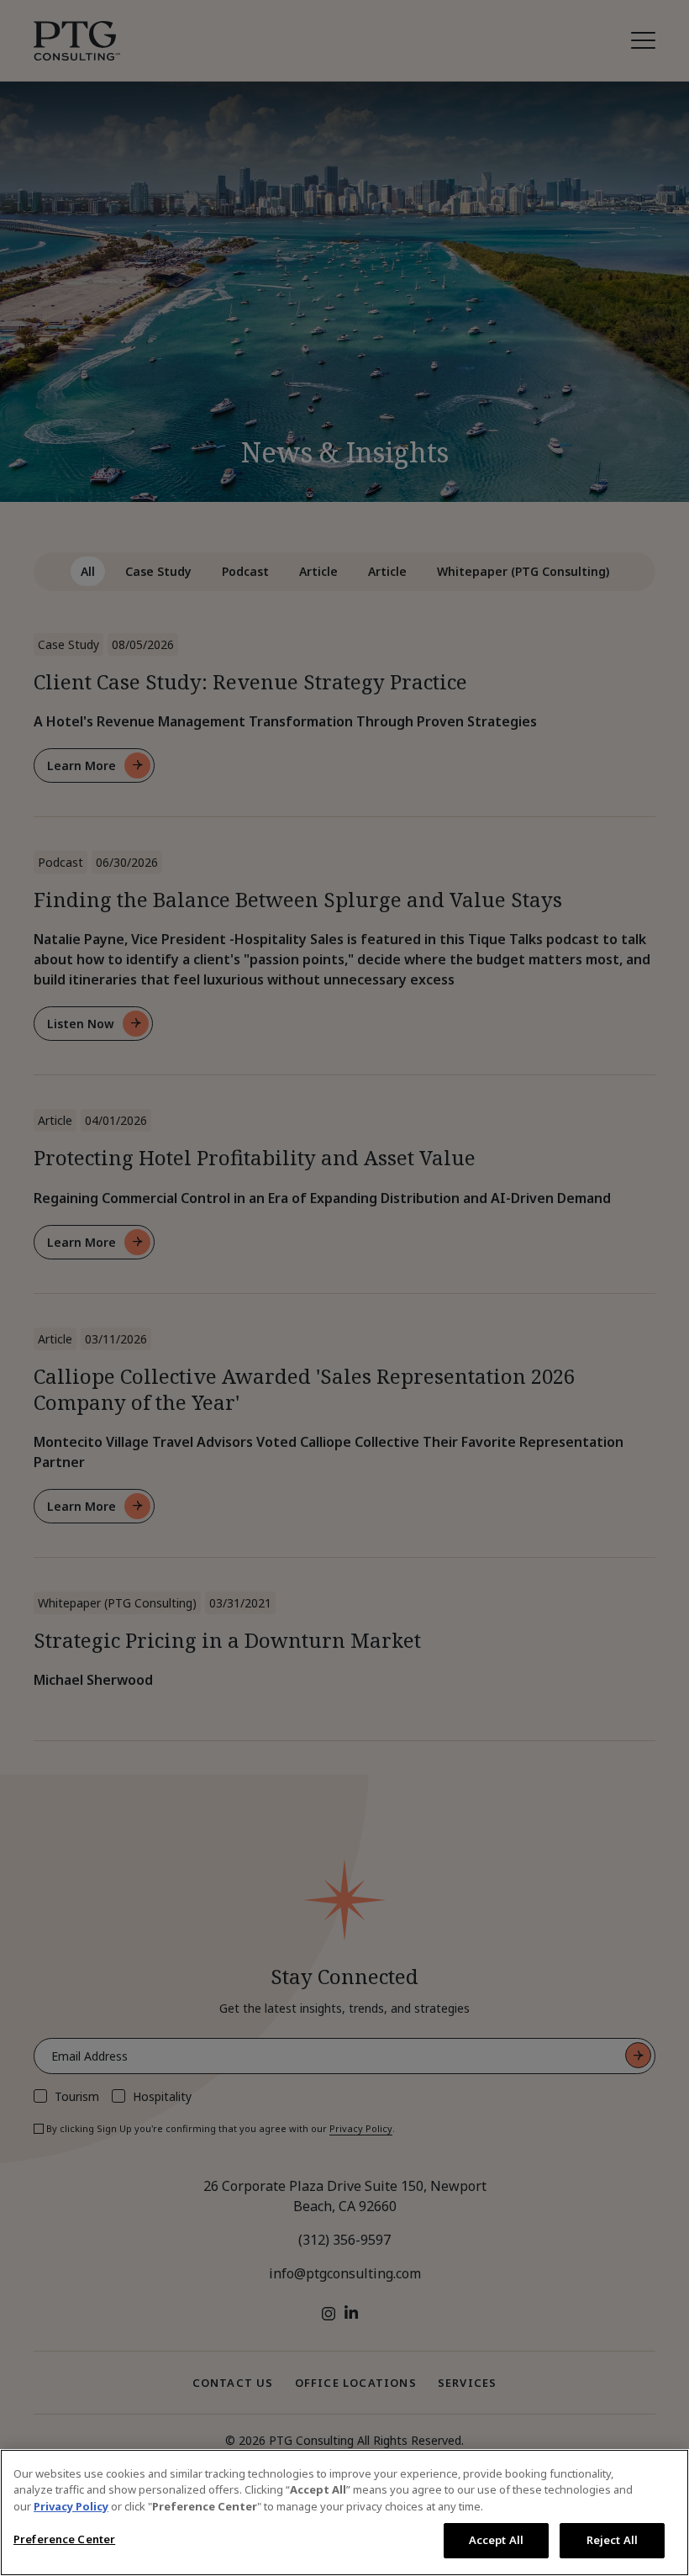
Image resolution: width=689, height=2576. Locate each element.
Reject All (612, 2540)
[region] (344, 2513)
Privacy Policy (71, 2506)
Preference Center (64, 2539)
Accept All (496, 2540)
